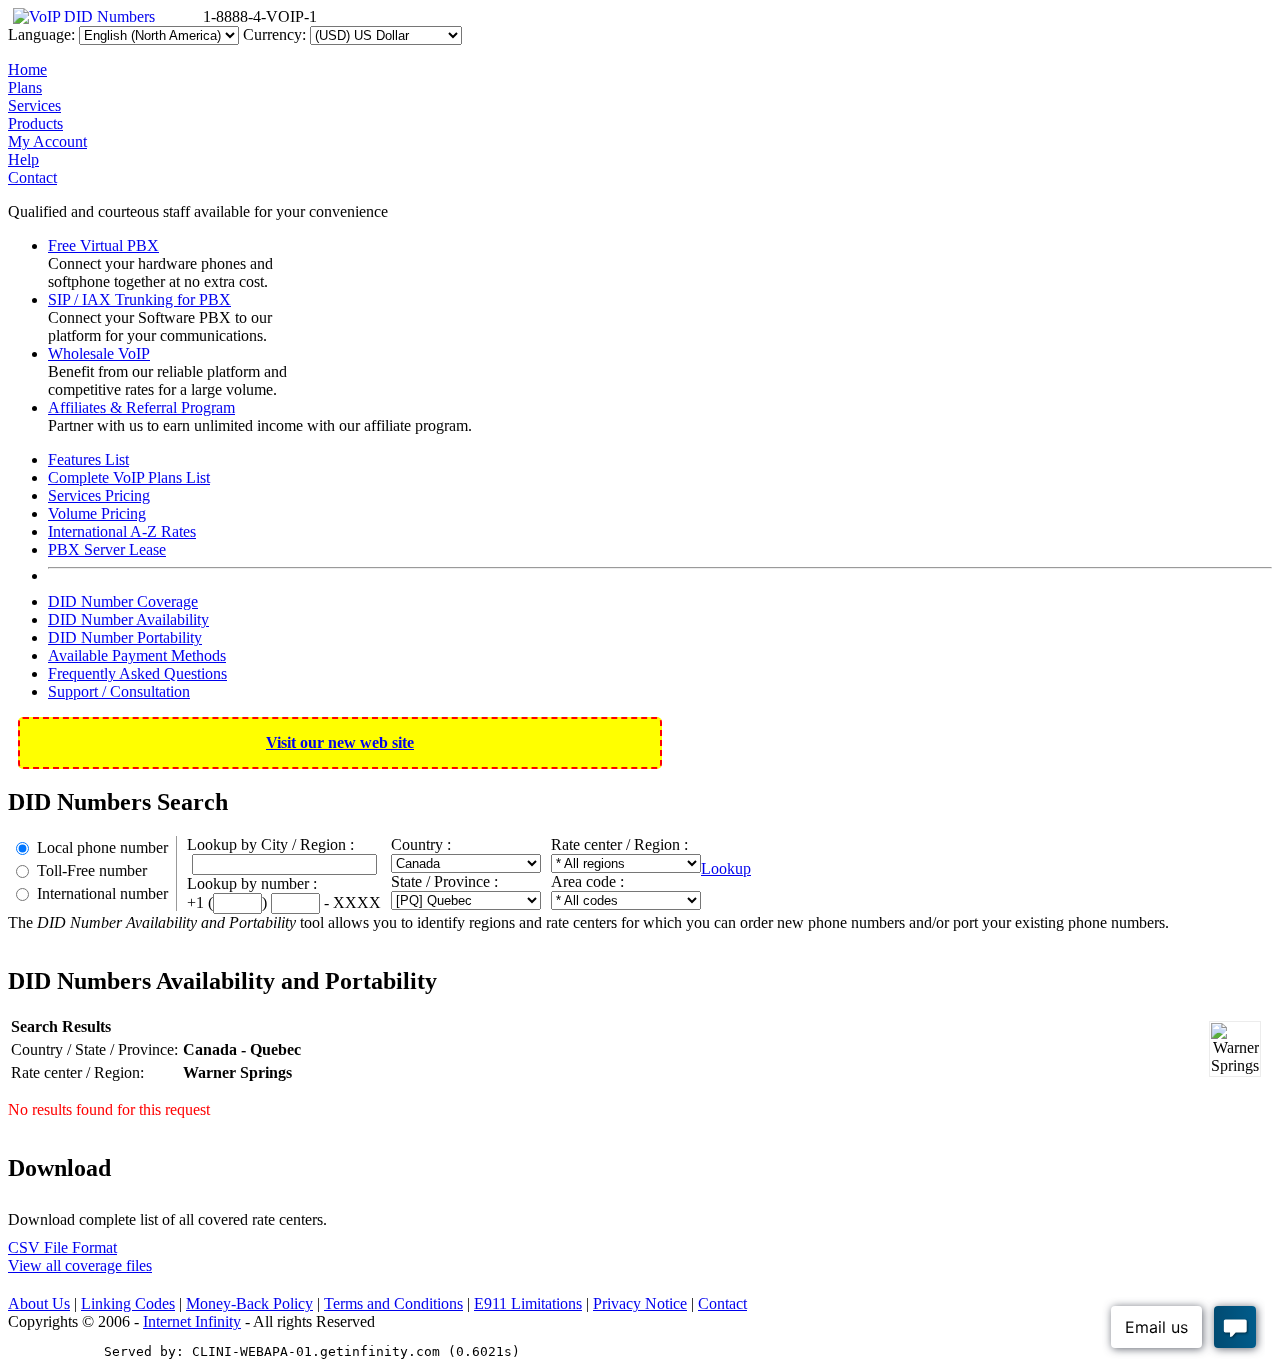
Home (27, 69)
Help (23, 159)
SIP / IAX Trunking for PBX (139, 299)
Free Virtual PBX (103, 245)
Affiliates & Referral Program (141, 407)
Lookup (726, 868)
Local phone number (102, 847)
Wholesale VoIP (99, 353)
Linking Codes (128, 1303)
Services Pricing (99, 495)
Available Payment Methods (137, 655)
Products (35, 123)
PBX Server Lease (107, 549)
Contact (32, 177)
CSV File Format (62, 1247)
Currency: (274, 34)
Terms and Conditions (393, 1303)
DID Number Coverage (123, 601)
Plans (25, 87)
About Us (39, 1303)
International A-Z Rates (122, 531)
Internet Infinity (192, 1321)
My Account (47, 141)
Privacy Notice (640, 1303)
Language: (41, 34)
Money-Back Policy (249, 1303)
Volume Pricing (97, 513)
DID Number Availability (128, 619)
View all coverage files (80, 1265)
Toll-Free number (92, 870)
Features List (88, 459)
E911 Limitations (528, 1303)
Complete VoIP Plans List (129, 477)
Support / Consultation (119, 691)
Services (34, 105)
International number (102, 893)
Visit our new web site (340, 742)
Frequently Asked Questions (137, 673)
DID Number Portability (125, 637)
